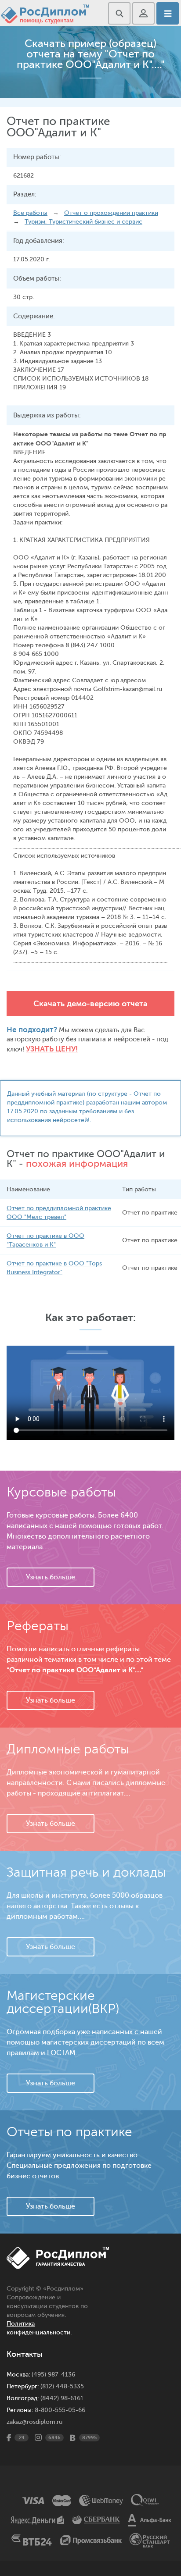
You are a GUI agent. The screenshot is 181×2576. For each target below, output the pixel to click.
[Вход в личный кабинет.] (143, 13)
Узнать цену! (52, 1049)
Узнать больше (51, 1577)
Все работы (30, 213)
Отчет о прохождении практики (111, 213)
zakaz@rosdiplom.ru (34, 2422)
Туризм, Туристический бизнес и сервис (83, 222)
